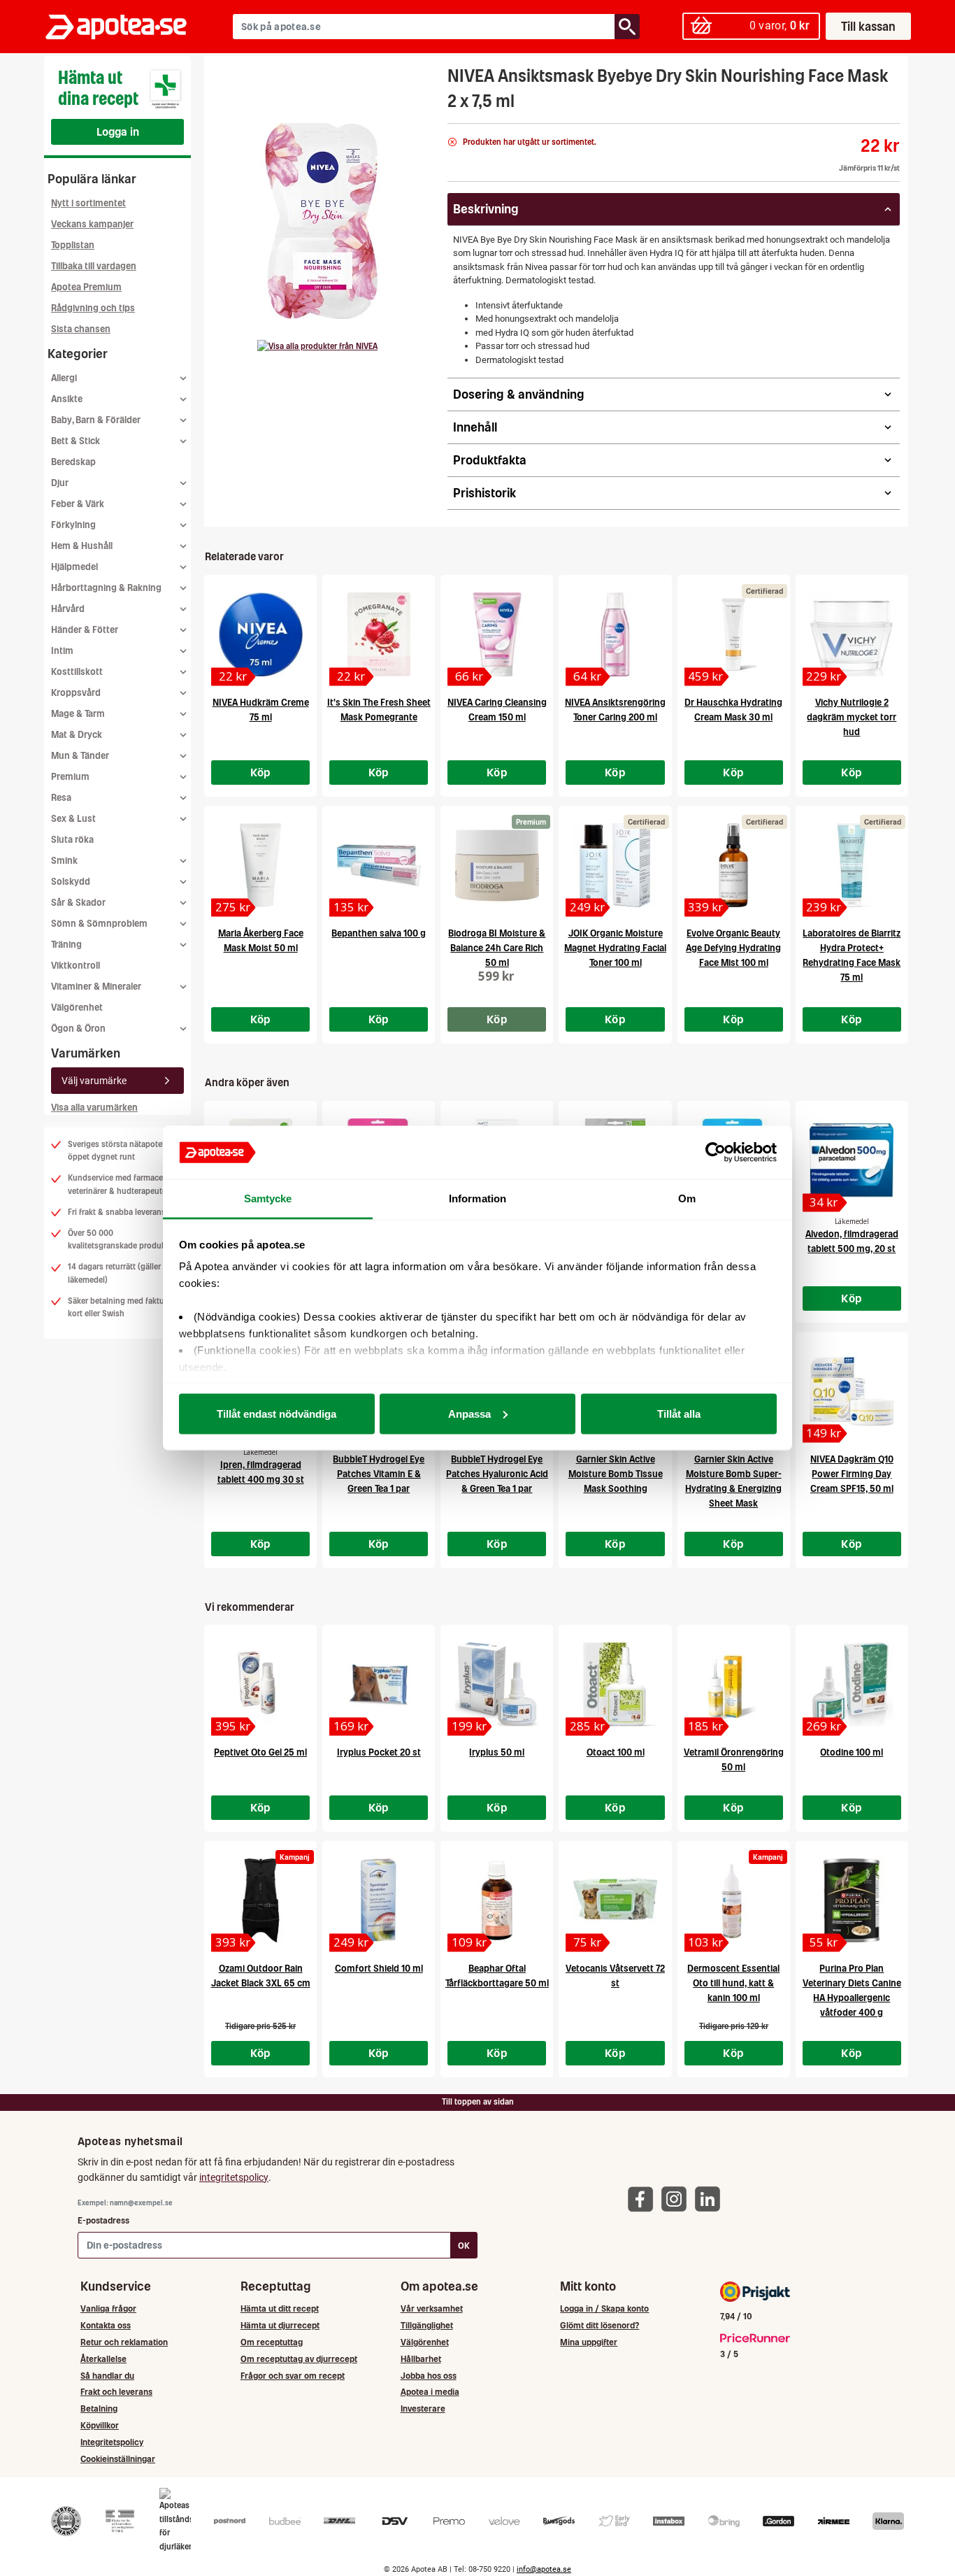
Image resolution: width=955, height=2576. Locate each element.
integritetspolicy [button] (234, 2177)
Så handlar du (107, 2376)
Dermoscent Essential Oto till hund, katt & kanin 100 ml (733, 1983)
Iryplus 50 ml (497, 1752)
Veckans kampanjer (92, 224)
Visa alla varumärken (94, 1108)
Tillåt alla (679, 1413)
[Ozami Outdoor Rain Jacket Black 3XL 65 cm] (260, 1900)
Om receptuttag (272, 2342)
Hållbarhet (421, 2359)
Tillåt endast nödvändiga (277, 1413)
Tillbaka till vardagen (94, 266)
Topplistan (73, 245)
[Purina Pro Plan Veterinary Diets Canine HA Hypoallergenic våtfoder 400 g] (852, 1900)
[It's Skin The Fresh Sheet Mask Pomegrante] (379, 634)
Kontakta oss (106, 2325)
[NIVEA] (317, 346)
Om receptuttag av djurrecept (299, 2359)
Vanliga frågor (108, 2308)
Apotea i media (430, 2392)
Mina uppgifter (589, 2342)
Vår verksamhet (432, 2308)
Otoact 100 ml (616, 1752)
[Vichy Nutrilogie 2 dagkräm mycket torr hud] (852, 634)
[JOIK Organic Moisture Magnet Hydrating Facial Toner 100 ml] (615, 865)
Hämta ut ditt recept (280, 2308)
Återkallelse (103, 2359)
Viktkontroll (76, 966)
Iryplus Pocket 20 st (379, 1752)
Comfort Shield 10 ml (379, 1969)
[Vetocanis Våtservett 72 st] (615, 1900)
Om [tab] (687, 1198)
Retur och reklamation (124, 2342)
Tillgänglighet (427, 2325)
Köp (261, 772)
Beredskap (73, 462)
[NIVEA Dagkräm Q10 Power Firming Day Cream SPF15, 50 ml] (852, 1391)
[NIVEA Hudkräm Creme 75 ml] (260, 634)
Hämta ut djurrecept (280, 2325)
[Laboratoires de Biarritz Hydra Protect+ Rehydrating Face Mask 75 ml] (852, 865)
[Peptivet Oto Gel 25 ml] (260, 1684)
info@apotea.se (544, 2569)
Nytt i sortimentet (88, 203)
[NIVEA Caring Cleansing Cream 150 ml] (497, 634)
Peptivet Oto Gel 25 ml (260, 1752)
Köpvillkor (100, 2425)
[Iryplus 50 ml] (497, 1684)
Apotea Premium (86, 287)
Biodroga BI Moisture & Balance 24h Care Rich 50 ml (497, 948)
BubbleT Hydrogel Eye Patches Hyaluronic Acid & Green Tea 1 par (497, 1474)
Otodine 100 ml (852, 1752)
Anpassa (469, 1413)
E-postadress (103, 2220)
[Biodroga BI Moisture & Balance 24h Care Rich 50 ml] (497, 865)
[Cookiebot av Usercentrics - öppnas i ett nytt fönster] (716, 1153)
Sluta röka (72, 840)
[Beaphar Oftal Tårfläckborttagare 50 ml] (497, 1900)
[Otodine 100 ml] (852, 1684)
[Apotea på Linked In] (711, 2199)
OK (464, 2246)
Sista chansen (81, 329)
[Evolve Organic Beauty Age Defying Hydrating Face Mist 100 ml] (734, 865)
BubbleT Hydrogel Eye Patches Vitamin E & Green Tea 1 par (379, 1474)
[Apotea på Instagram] (677, 2199)
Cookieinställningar (118, 2459)
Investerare (423, 2408)
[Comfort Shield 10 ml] (379, 1900)
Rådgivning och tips (93, 308)
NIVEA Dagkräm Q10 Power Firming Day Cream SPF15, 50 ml (852, 1474)
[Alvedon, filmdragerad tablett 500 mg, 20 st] (852, 1160)
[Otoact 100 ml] (615, 1684)
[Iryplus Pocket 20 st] (379, 1684)
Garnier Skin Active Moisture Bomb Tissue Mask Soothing (616, 1474)
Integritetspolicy (112, 2442)
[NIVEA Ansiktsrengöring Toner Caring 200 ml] (615, 634)
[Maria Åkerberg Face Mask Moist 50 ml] (260, 865)
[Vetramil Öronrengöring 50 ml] (734, 1684)
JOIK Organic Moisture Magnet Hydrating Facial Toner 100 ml (615, 948)
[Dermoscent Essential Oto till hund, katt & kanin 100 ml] (734, 1900)
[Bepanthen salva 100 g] (379, 865)
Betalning (99, 2408)
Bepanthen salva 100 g (379, 933)
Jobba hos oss (429, 2376)
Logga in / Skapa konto (604, 2308)
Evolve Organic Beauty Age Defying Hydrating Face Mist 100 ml (733, 948)
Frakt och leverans (116, 2392)
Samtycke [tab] (268, 1198)
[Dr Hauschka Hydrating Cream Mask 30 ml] (734, 634)
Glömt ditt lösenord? (599, 2325)
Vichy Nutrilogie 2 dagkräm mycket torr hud (852, 717)
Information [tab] (477, 1198)
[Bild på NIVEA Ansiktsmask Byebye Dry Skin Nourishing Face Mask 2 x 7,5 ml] (322, 221)
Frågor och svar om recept (293, 2376)
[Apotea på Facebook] (644, 2199)
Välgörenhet (77, 1008)
